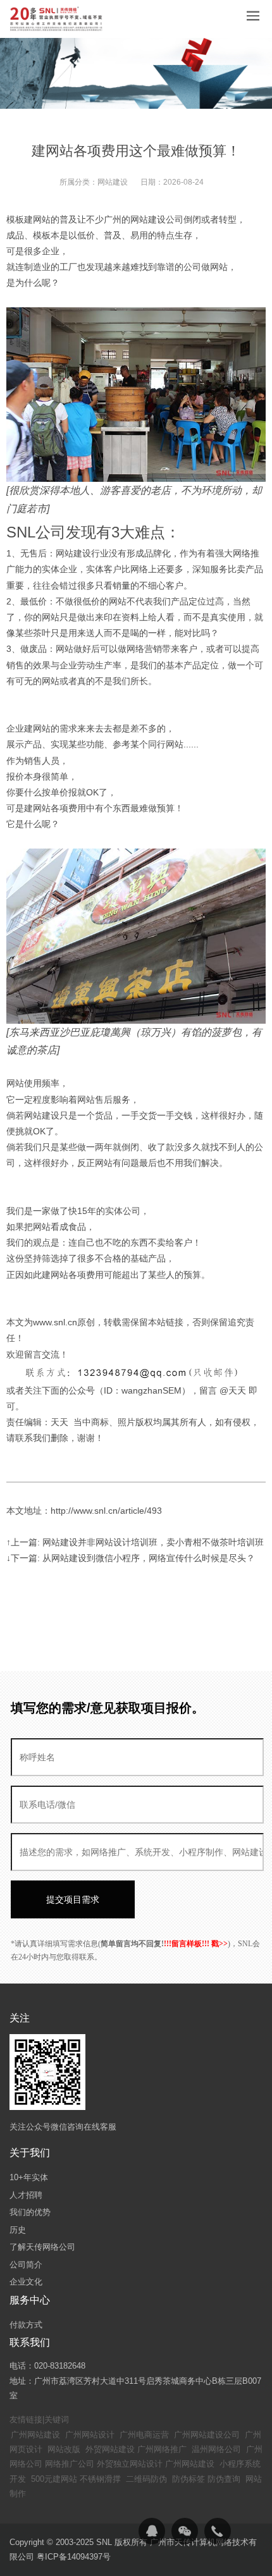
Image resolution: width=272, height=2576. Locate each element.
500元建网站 (54, 2479)
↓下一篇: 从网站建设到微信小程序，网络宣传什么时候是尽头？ (131, 1558)
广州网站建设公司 (207, 2435)
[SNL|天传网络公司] (57, 19)
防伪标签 (189, 2479)
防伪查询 (224, 2479)
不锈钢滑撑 (100, 2479)
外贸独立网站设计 (130, 2464)
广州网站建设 (35, 2435)
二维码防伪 (146, 2479)
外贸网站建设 (110, 2449)
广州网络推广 (162, 2449)
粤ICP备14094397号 (74, 2557)
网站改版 (64, 2449)
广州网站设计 (90, 2435)
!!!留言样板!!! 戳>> (196, 1944)
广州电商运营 (144, 2435)
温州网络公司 (216, 2449)
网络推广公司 (70, 2464)
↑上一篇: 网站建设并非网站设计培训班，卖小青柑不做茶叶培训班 (135, 1542)
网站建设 (113, 182)
